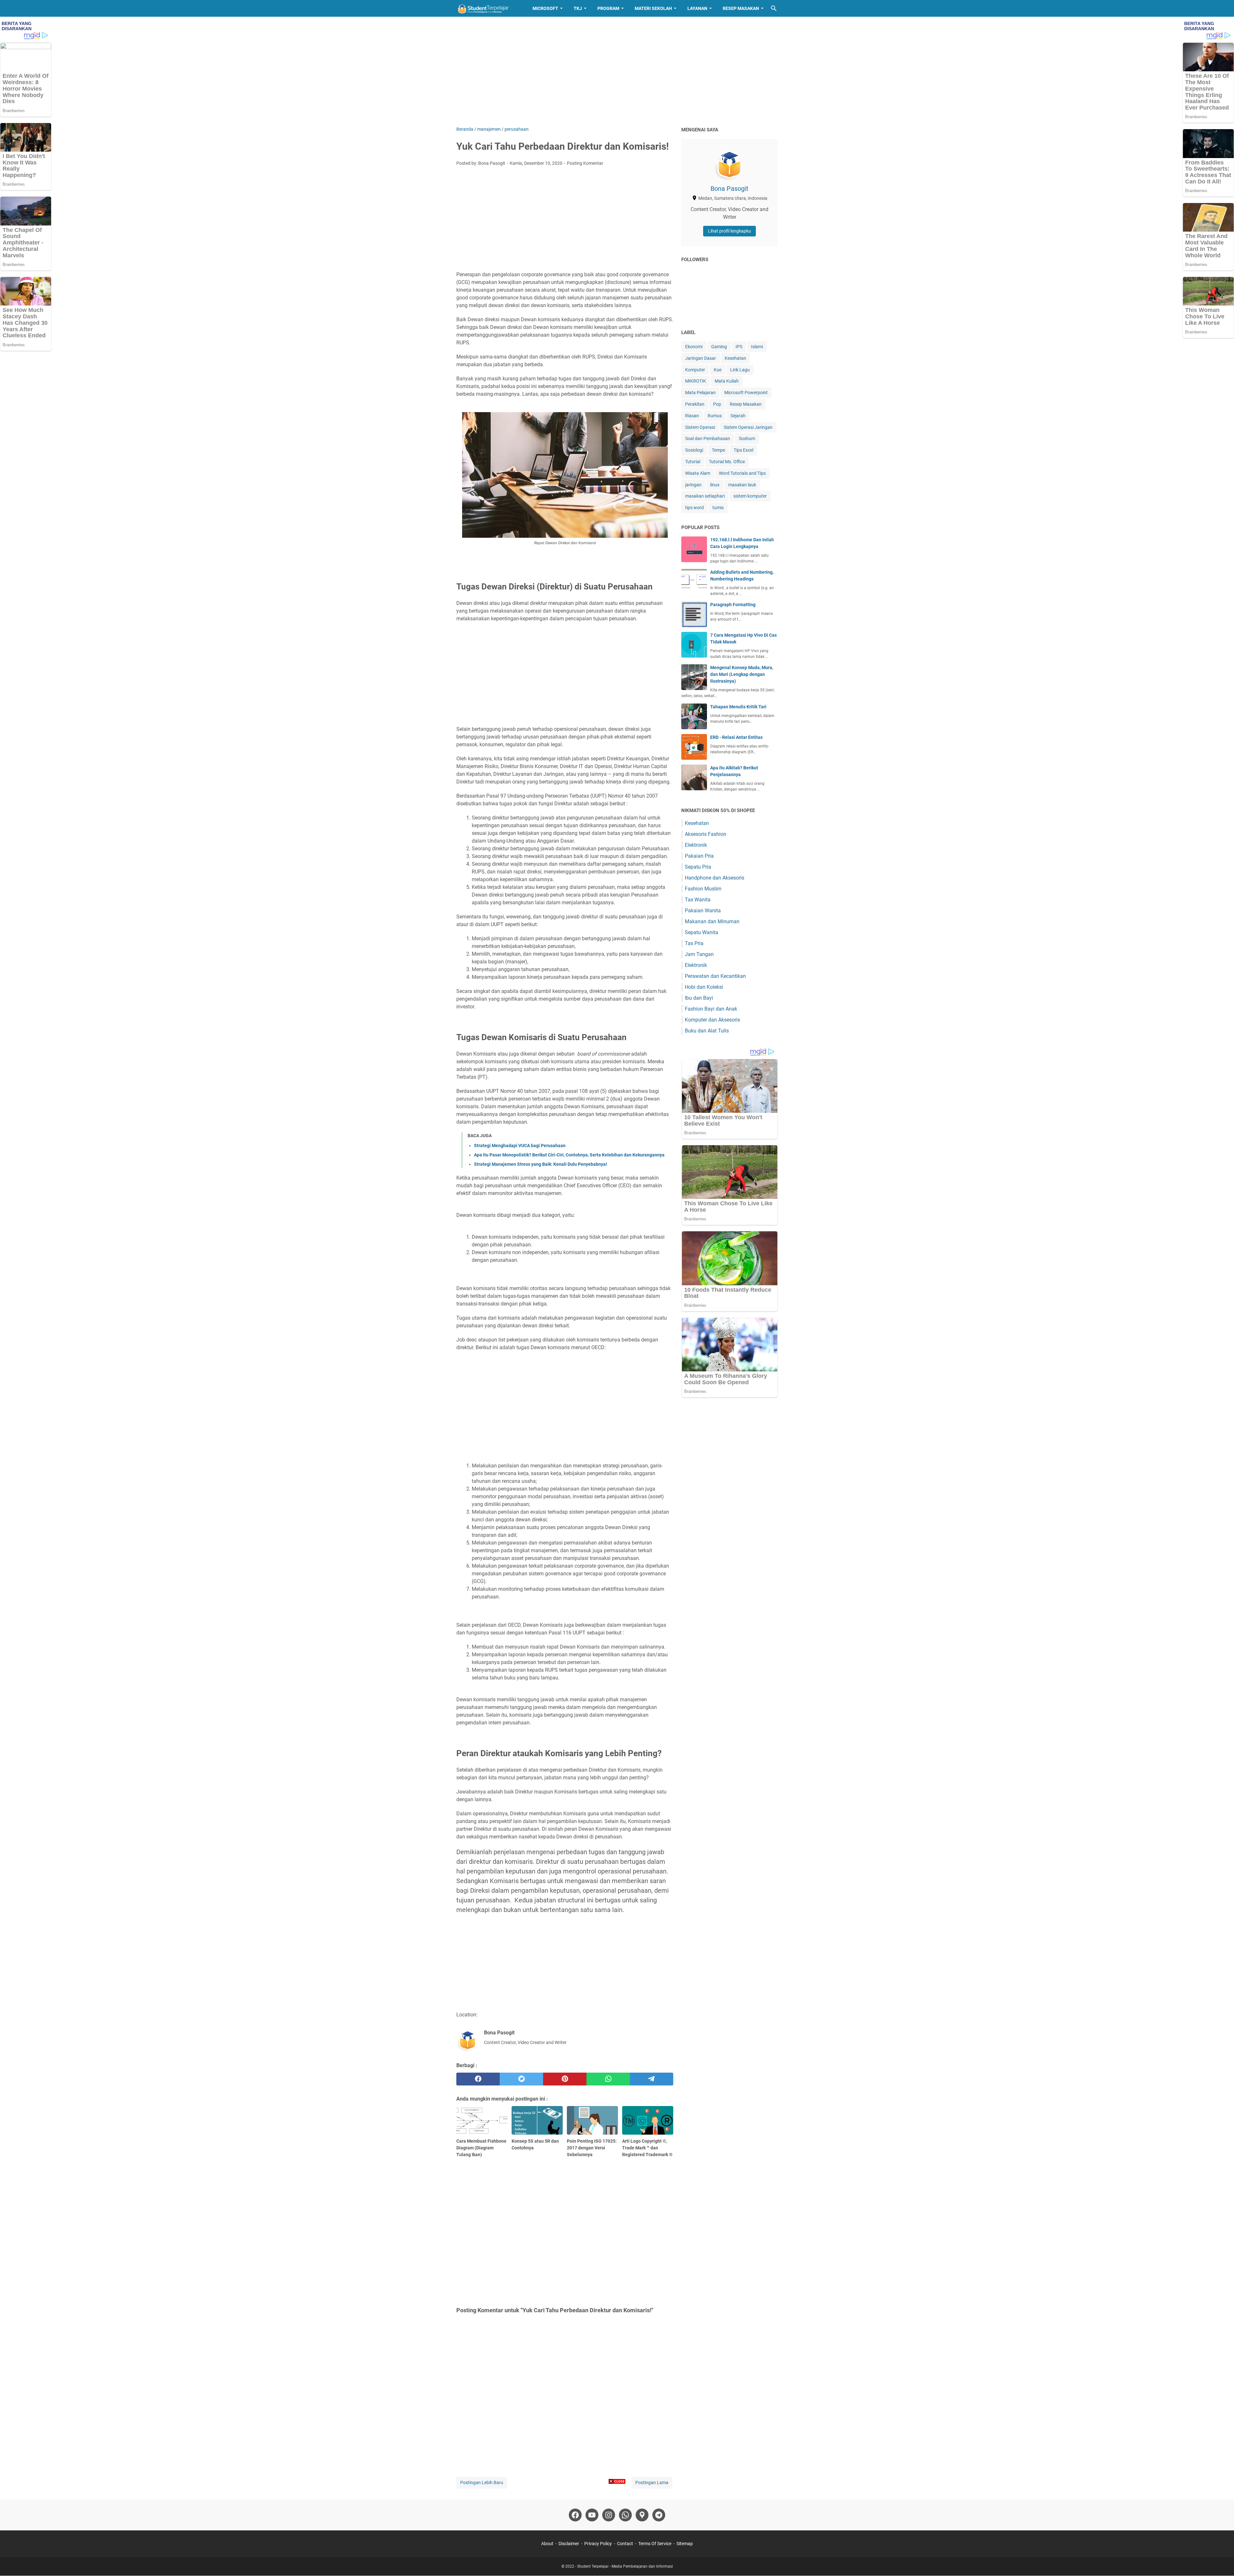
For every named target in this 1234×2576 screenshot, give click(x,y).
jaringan (693, 485)
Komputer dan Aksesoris (712, 1020)
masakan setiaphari (705, 496)
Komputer (695, 370)
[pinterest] (565, 2079)
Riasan (692, 416)
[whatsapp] (608, 2079)
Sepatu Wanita (702, 932)
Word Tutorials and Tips (742, 473)
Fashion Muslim (703, 889)
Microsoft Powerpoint (746, 393)
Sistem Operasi (700, 427)
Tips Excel (743, 450)
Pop (717, 404)
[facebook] (478, 2079)
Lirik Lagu (740, 370)
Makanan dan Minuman (712, 921)
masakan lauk (742, 485)
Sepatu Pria (698, 867)
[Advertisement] (617, 71)
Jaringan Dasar (701, 358)
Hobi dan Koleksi (704, 987)
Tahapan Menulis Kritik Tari (738, 707)
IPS (739, 347)
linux (715, 485)
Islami (757, 347)
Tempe (718, 450)
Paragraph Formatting (733, 605)
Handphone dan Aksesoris (715, 878)
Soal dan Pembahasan (708, 438)
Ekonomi (694, 347)
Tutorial (693, 462)
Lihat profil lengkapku (729, 231)
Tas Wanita (698, 900)
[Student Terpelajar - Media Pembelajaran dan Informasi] (488, 8)
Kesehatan (735, 358)
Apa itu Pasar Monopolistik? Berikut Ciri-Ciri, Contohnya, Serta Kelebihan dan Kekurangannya (569, 1155)
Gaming (719, 347)
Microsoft (545, 8)
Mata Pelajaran (700, 393)
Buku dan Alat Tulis (707, 1031)
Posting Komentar (585, 163)
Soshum (747, 438)
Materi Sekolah (653, 8)
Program (608, 8)
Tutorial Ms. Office (727, 462)
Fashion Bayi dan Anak (711, 1009)
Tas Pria (694, 943)
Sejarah (738, 416)
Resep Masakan (741, 8)
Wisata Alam (698, 473)
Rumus (715, 416)
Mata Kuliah (727, 381)
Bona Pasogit (729, 189)
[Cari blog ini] (774, 8)
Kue (718, 370)
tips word (694, 508)
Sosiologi (694, 450)
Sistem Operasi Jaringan (748, 427)
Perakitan (695, 404)
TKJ (578, 8)
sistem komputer (750, 496)
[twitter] (521, 2079)
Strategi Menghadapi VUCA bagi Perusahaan (520, 1146)
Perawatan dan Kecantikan (715, 976)
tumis (718, 508)
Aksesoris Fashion (706, 834)
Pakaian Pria (699, 856)
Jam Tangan (699, 954)
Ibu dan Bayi (699, 998)
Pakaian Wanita (703, 911)
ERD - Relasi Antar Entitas (736, 737)
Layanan (697, 8)
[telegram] (652, 2079)
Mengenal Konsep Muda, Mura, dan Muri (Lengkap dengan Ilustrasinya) (742, 674)
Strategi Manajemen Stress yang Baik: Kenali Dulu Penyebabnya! (541, 1164)
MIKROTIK (696, 381)
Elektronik (696, 845)
